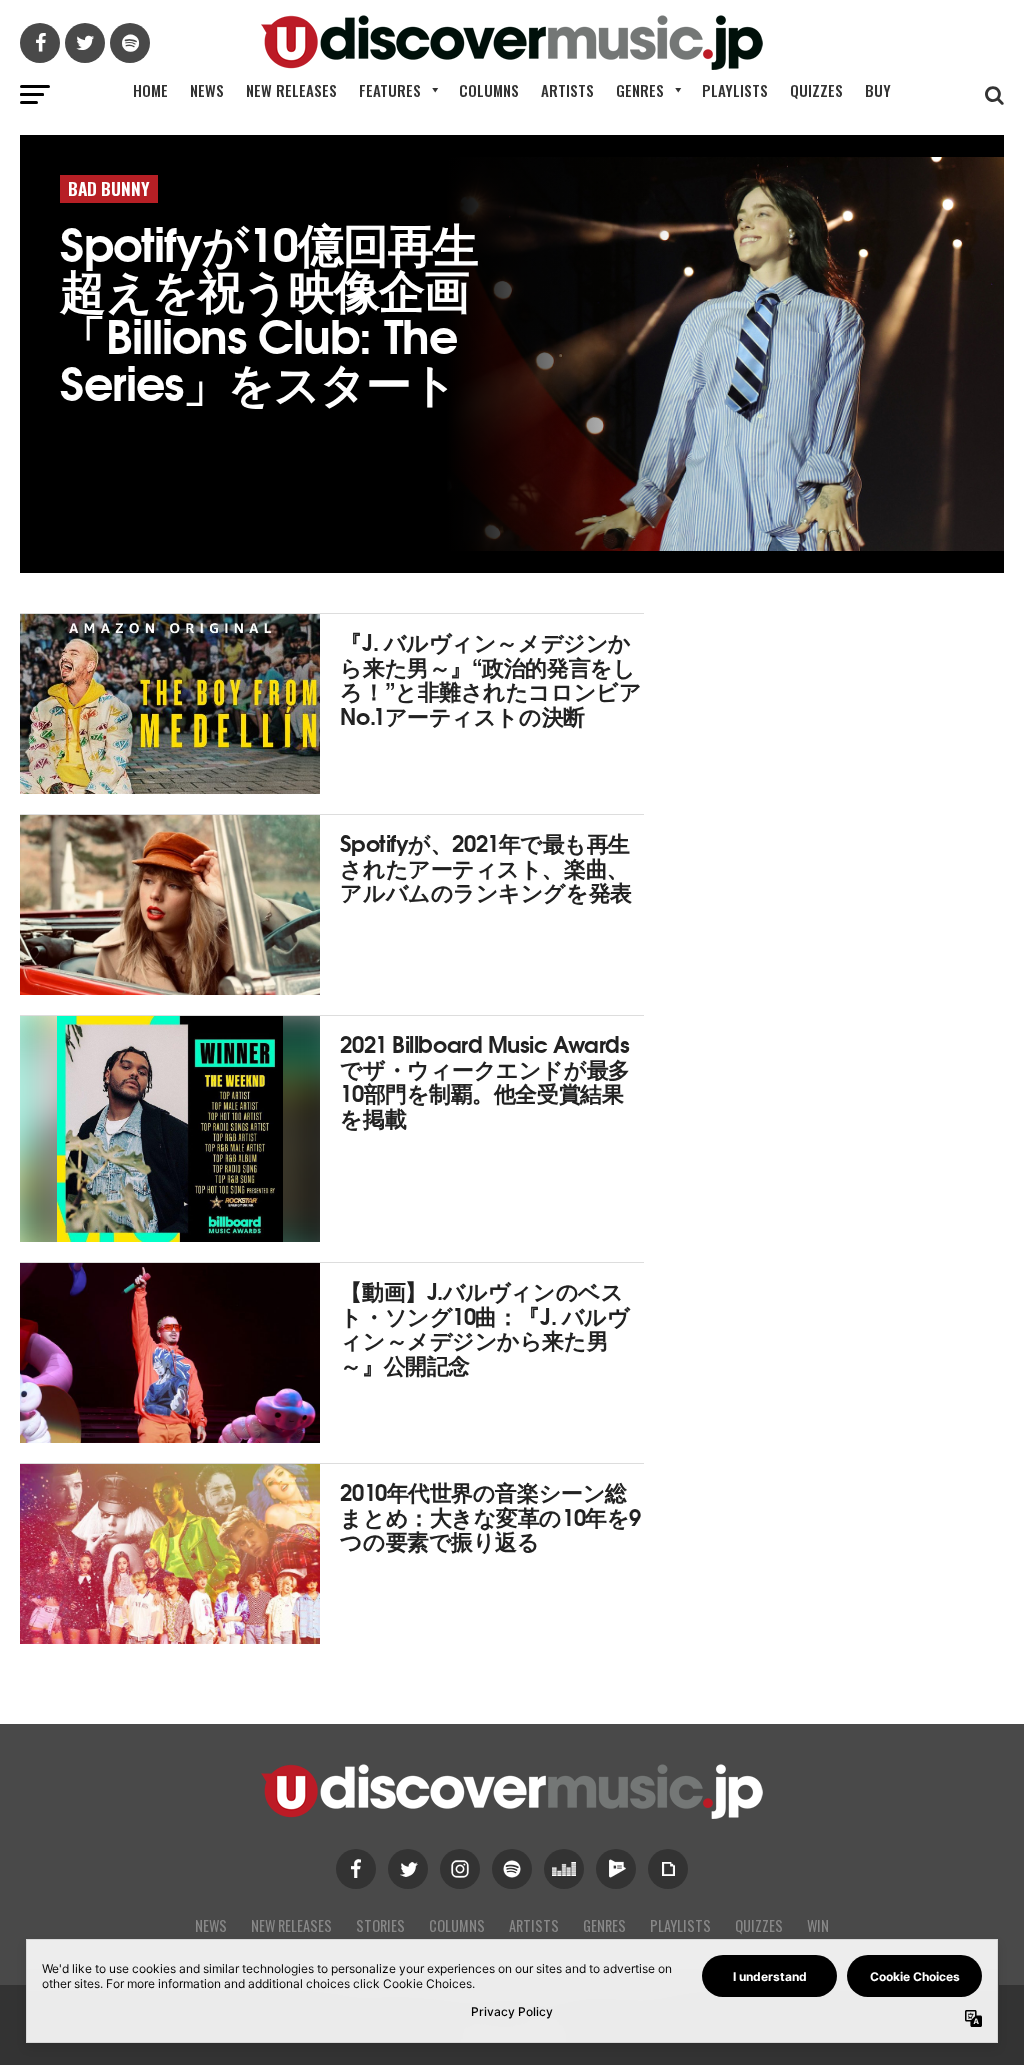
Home (150, 90)
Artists (567, 90)
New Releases (291, 90)
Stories (380, 1925)
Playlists (735, 90)
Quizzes (816, 90)
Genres (640, 90)
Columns (489, 90)
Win (818, 1925)
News (207, 90)
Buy (878, 90)
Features (390, 90)
